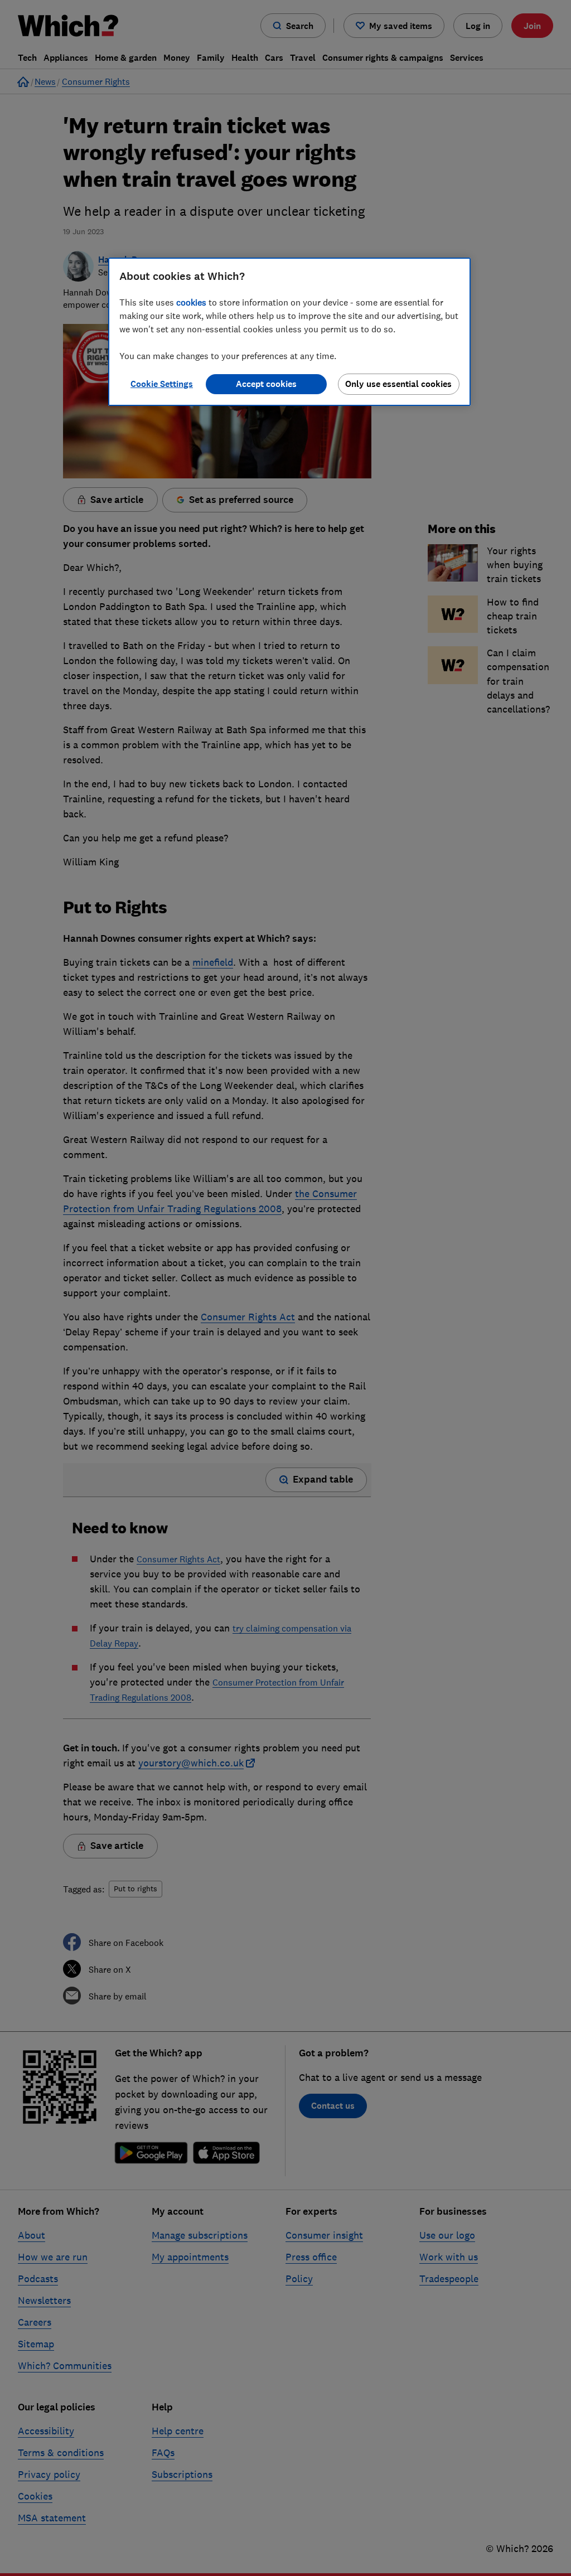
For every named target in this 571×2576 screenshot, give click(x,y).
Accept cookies (266, 384)
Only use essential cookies (398, 384)
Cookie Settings (162, 384)
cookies (191, 302)
